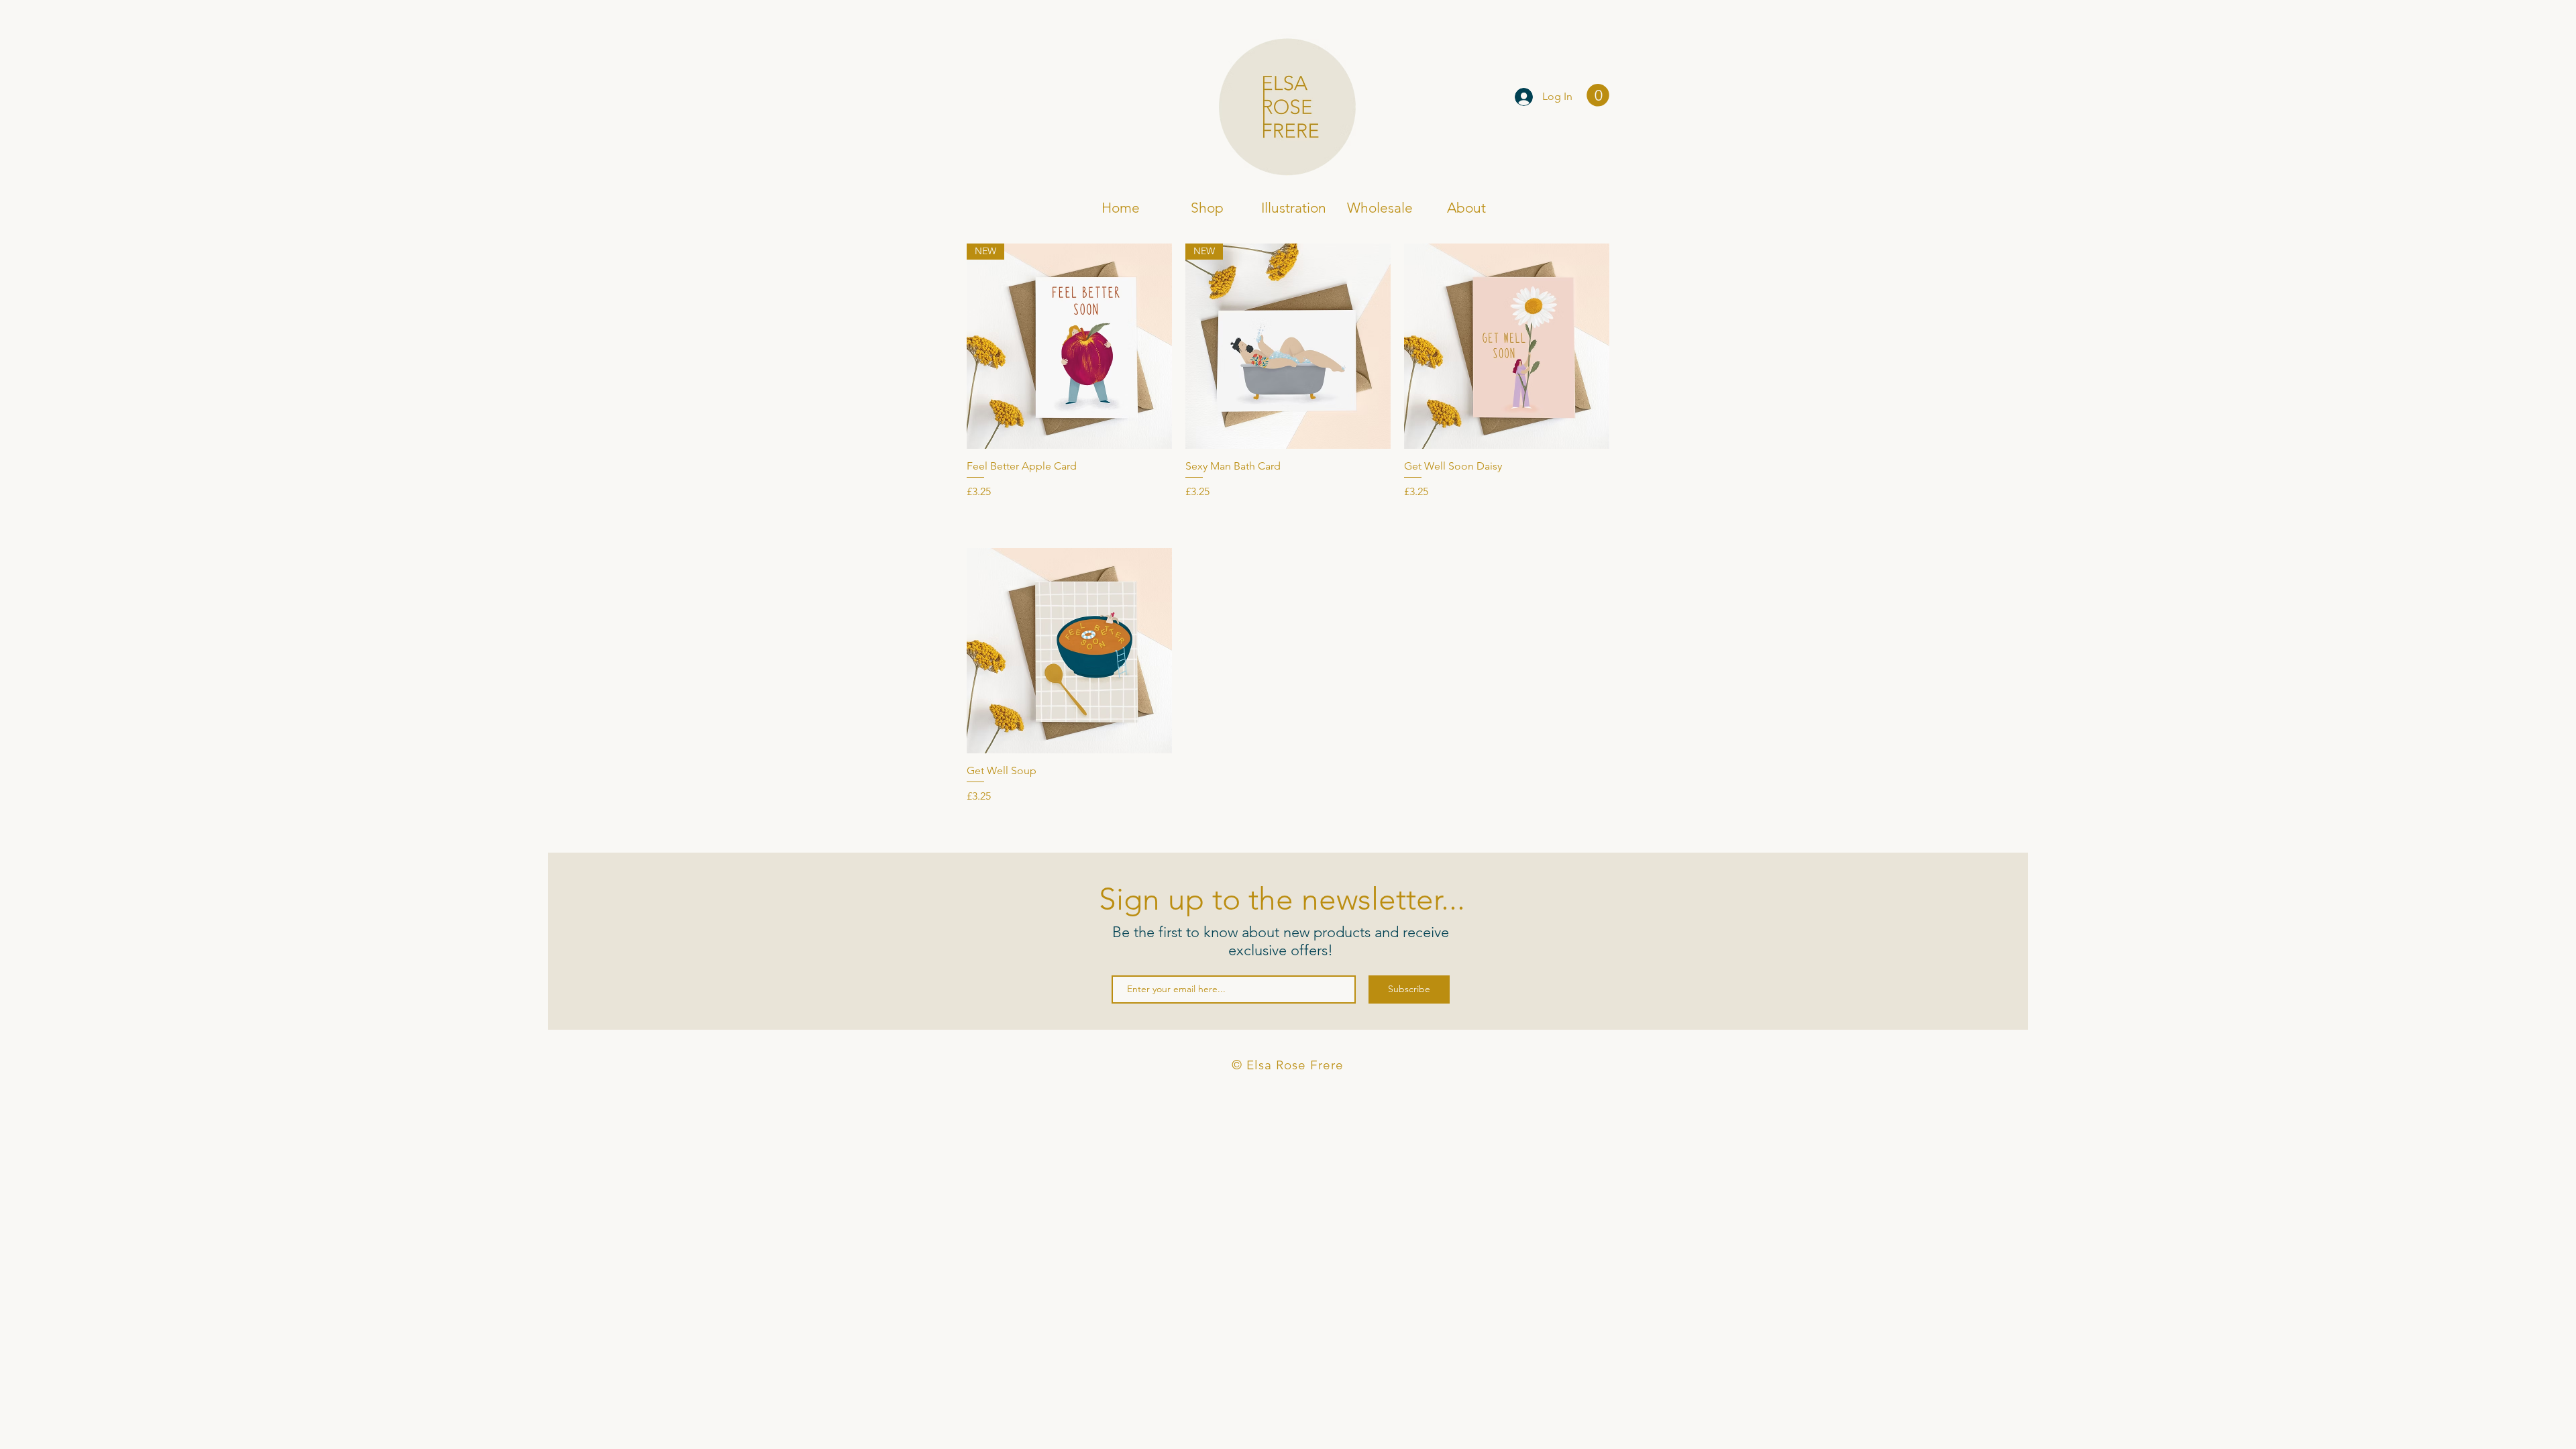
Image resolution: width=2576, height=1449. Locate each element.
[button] (1598, 95)
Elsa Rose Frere (1045, 98)
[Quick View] (1507, 346)
